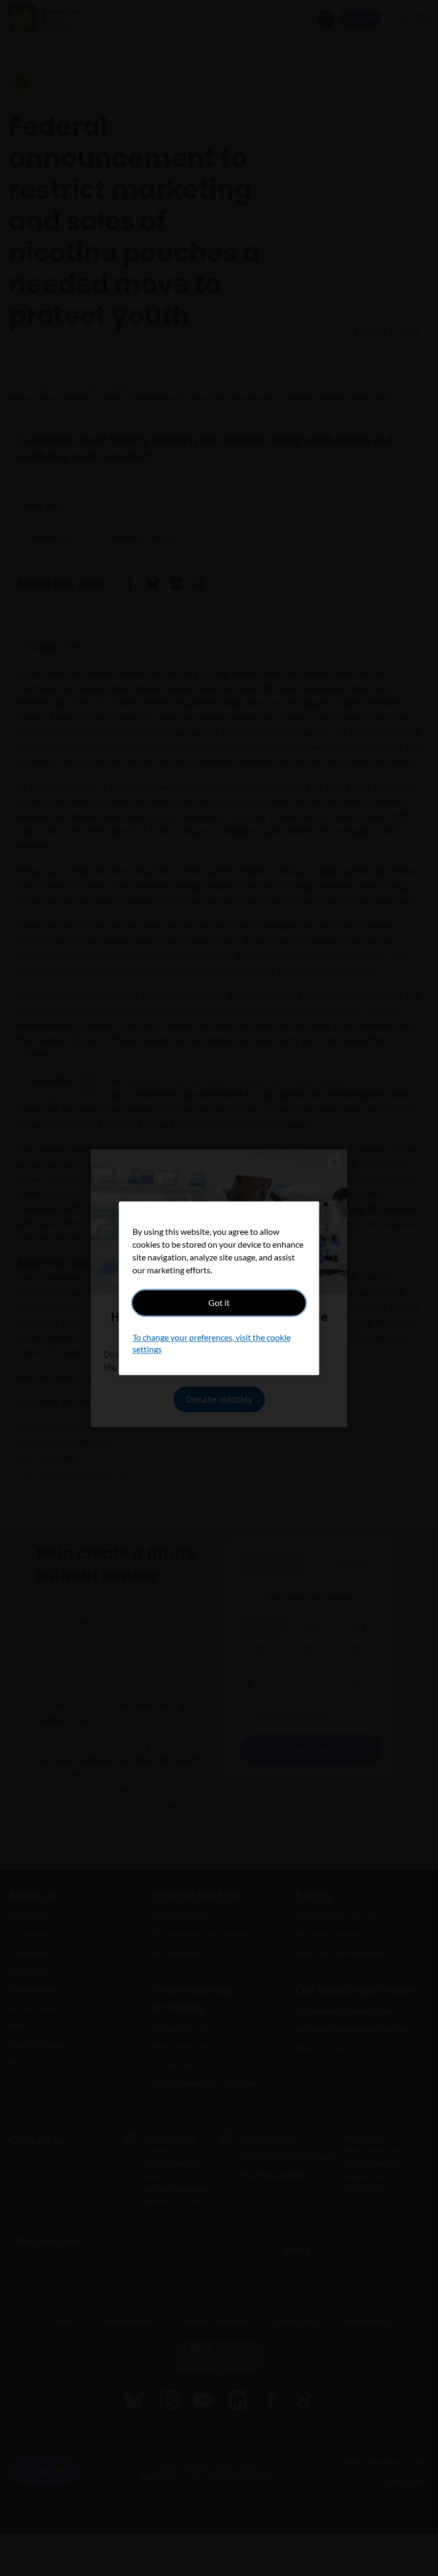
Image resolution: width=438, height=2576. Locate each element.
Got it (219, 1302)
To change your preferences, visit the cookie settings (212, 1343)
